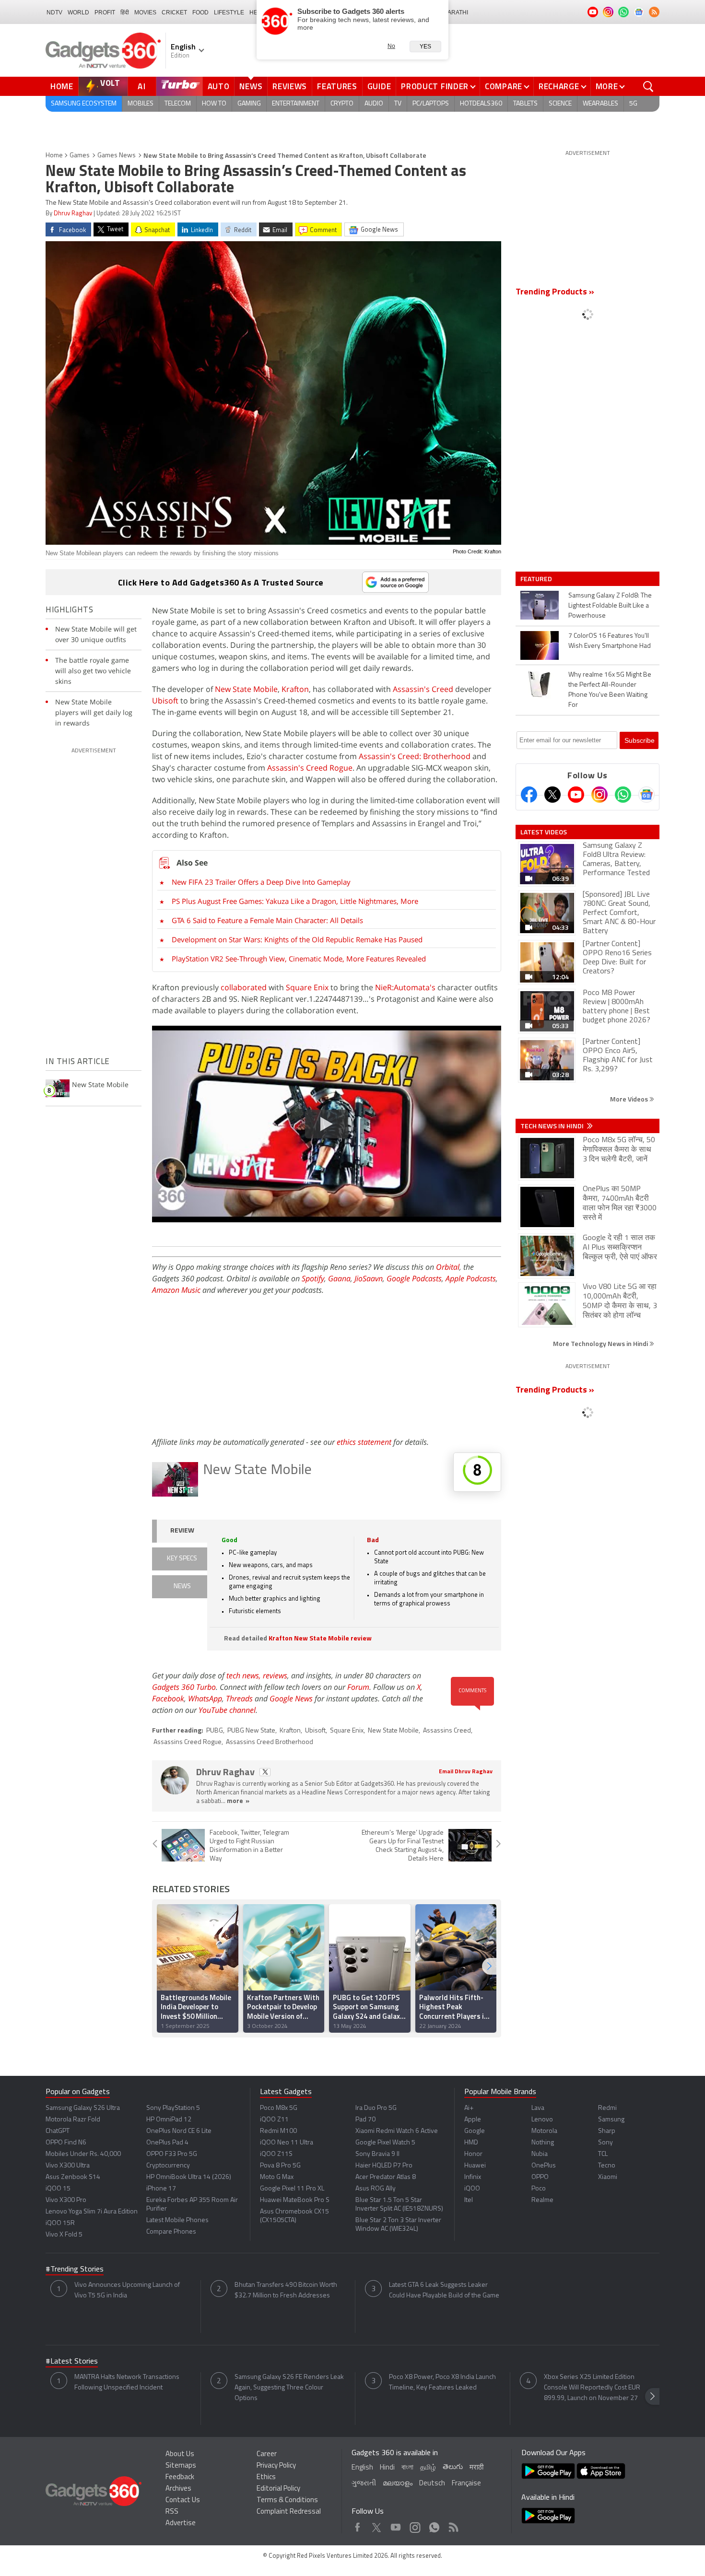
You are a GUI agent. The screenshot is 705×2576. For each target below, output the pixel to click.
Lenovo (542, 2120)
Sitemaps (181, 2466)
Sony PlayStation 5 (173, 2108)
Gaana (339, 1278)
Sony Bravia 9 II (377, 2154)
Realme (542, 2200)
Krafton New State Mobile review (320, 1639)
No (391, 46)
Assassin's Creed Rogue (310, 768)
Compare (504, 86)
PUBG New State (251, 1731)
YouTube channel (227, 1710)
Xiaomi (608, 2177)
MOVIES (145, 12)
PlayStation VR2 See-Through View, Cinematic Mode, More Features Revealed (299, 959)
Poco (539, 2189)
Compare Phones (171, 2232)
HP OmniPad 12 (169, 2120)
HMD (471, 2143)
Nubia (540, 2154)
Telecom (178, 104)
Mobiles (141, 104)
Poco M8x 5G (279, 2108)
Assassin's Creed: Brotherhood (415, 756)
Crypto (342, 104)
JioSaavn (369, 1278)
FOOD (200, 12)
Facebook (168, 1698)
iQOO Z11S (276, 2154)
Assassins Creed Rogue (188, 1742)
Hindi (387, 2468)
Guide (379, 86)
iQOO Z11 (274, 2120)
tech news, (245, 1675)
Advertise (181, 2523)
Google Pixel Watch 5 (385, 2143)
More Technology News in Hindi (601, 1343)
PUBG (215, 1731)
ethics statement (364, 1442)
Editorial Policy (278, 2489)
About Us (180, 2454)
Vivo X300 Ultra (68, 2166)
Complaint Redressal (289, 2512)
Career (267, 2454)
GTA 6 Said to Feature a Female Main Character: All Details (267, 920)
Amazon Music (176, 1290)
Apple (473, 2120)
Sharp (607, 2131)
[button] (489, 1966)
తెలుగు (453, 2467)
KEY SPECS (182, 1559)
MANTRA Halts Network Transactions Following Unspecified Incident (127, 2383)
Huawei (475, 2166)
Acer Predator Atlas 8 (386, 2177)
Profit (105, 12)
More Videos (630, 1099)
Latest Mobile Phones (177, 2220)
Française (466, 2484)
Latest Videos (544, 832)
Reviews (290, 86)
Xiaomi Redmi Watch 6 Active (397, 2131)
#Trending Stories (75, 2270)
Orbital (448, 1267)
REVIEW (182, 1531)
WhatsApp (205, 1698)
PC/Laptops (431, 104)
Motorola (544, 2131)
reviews (275, 1675)
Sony (605, 2143)
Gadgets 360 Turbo (184, 1687)
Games (80, 156)
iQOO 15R (60, 2223)
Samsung (611, 2120)
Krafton (295, 689)
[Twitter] (552, 795)
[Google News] (646, 795)
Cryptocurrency (168, 2166)
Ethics (266, 2477)
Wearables (600, 104)
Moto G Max (277, 2177)
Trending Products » (555, 293)
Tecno (607, 2166)
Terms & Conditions (287, 2500)
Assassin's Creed (423, 689)
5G (633, 104)
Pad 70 (365, 2120)
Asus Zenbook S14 (73, 2177)
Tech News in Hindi (553, 1126)
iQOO (472, 2189)
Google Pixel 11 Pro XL (292, 2189)
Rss (453, 2525)
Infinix (473, 2177)
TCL (603, 2154)
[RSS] (654, 12)
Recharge (559, 86)
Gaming (249, 104)
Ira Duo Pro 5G (376, 2108)
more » (238, 1801)
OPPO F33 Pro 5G (172, 2154)
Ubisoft (165, 701)
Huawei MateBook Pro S (295, 2200)
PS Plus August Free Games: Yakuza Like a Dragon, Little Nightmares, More (295, 901)
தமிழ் (428, 2468)
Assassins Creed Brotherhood (270, 1742)
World (78, 12)
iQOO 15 (58, 2189)
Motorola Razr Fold (73, 2120)
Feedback (180, 2477)
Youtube (396, 2525)
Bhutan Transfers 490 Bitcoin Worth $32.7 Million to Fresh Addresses (286, 2290)
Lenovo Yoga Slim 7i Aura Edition (92, 2212)
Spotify (313, 1278)
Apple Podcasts (471, 1278)
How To (214, 104)
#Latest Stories (72, 2362)
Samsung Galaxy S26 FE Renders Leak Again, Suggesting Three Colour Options (289, 2388)
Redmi (607, 2108)
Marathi (455, 12)
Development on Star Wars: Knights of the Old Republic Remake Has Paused (297, 939)
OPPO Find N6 (66, 2143)
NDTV (54, 12)
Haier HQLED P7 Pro (384, 2166)
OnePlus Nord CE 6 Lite (179, 2131)
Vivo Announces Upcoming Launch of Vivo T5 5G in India (127, 2290)
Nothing (543, 2143)
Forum (358, 1687)
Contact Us (183, 2500)
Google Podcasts (414, 1278)
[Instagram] (599, 795)
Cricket (174, 12)
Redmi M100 (278, 2131)
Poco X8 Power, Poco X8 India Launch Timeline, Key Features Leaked (442, 2383)
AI (142, 86)
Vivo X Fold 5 (64, 2235)
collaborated (244, 987)
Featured (537, 579)
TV (398, 104)
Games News (117, 156)
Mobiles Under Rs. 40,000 (83, 2154)
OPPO (540, 2177)
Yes (425, 47)
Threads (239, 1698)
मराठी (476, 2468)
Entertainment (296, 104)
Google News (291, 1698)
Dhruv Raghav (73, 214)
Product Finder (435, 86)
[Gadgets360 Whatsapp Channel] (623, 795)
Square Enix (307, 987)
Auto (219, 86)
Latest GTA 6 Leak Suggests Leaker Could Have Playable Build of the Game (444, 2290)
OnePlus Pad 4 (167, 2143)
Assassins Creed (447, 1731)
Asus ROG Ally (376, 2189)
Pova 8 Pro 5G (280, 2166)
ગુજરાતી (364, 2484)
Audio (374, 104)
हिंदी (125, 12)
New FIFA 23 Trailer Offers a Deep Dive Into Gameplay (261, 882)
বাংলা (407, 2468)
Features (337, 86)
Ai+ (469, 2108)
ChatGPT (58, 2131)
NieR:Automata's (405, 987)
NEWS (182, 1587)
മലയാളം (398, 2484)
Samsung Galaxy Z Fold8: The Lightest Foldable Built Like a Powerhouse (610, 606)
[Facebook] (529, 795)
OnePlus (544, 2166)
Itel (469, 2200)
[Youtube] (576, 795)
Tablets (525, 104)
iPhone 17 (161, 2189)
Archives (178, 2489)
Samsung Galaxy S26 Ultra (83, 2108)
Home (62, 86)
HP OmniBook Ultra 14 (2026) (189, 2177)
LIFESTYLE (229, 12)
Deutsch (432, 2484)
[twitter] (265, 1772)
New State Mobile (246, 689)
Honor (473, 2154)
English (362, 2468)
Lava (538, 2108)
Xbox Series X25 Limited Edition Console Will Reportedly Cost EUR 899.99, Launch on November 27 (592, 2388)
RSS (172, 2512)
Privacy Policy (276, 2466)
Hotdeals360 (481, 104)
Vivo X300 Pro (66, 2200)
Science (560, 104)
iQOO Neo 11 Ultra (287, 2143)
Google (475, 2131)
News (251, 86)
